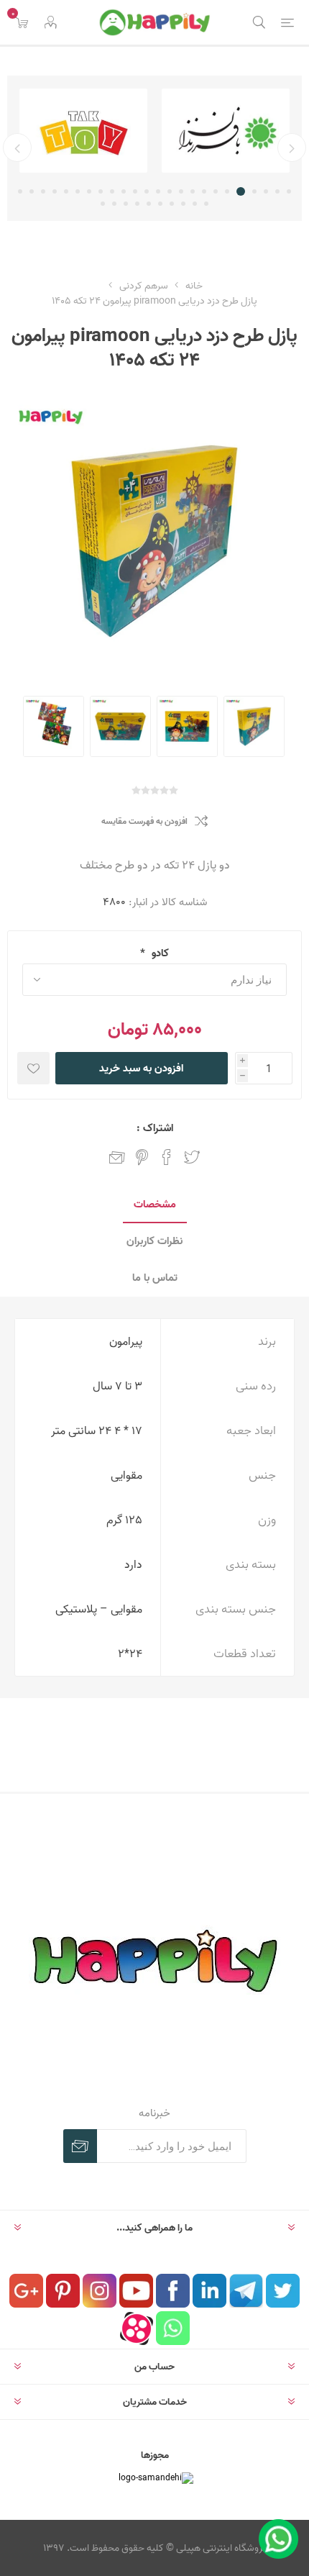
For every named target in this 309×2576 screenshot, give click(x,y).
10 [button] (181, 191)
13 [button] (147, 191)
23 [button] (32, 191)
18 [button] (89, 191)
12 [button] (158, 191)
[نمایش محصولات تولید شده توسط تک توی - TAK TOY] (83, 131)
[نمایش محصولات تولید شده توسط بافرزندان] (226, 131)
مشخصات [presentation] (155, 1204)
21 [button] (55, 191)
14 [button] (135, 191)
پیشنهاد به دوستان (117, 1157)
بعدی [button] (17, 148)
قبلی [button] (292, 148)
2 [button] (277, 191)
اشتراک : (155, 1128)
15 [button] (124, 191)
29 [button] (160, 204)
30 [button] (149, 204)
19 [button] (78, 191)
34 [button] (103, 204)
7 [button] (216, 191)
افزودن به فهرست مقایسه (144, 821)
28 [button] (172, 204)
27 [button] (183, 204)
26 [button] (195, 204)
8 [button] (204, 191)
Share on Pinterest (142, 1157)
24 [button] (20, 191)
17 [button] (101, 191)
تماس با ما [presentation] (155, 1278)
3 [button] (266, 191)
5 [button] (241, 191)
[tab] (154, 1205)
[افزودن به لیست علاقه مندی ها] (33, 1068)
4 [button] (254, 191)
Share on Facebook (167, 1157)
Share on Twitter (192, 1157)
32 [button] (126, 204)
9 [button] (193, 191)
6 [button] (227, 191)
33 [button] (114, 204)
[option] (226, 131)
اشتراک (80, 2146)
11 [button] (170, 191)
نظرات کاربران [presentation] (154, 1241)
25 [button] (206, 204)
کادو (159, 953)
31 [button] (137, 204)
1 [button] (289, 191)
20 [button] (66, 191)
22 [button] (43, 191)
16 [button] (112, 191)
